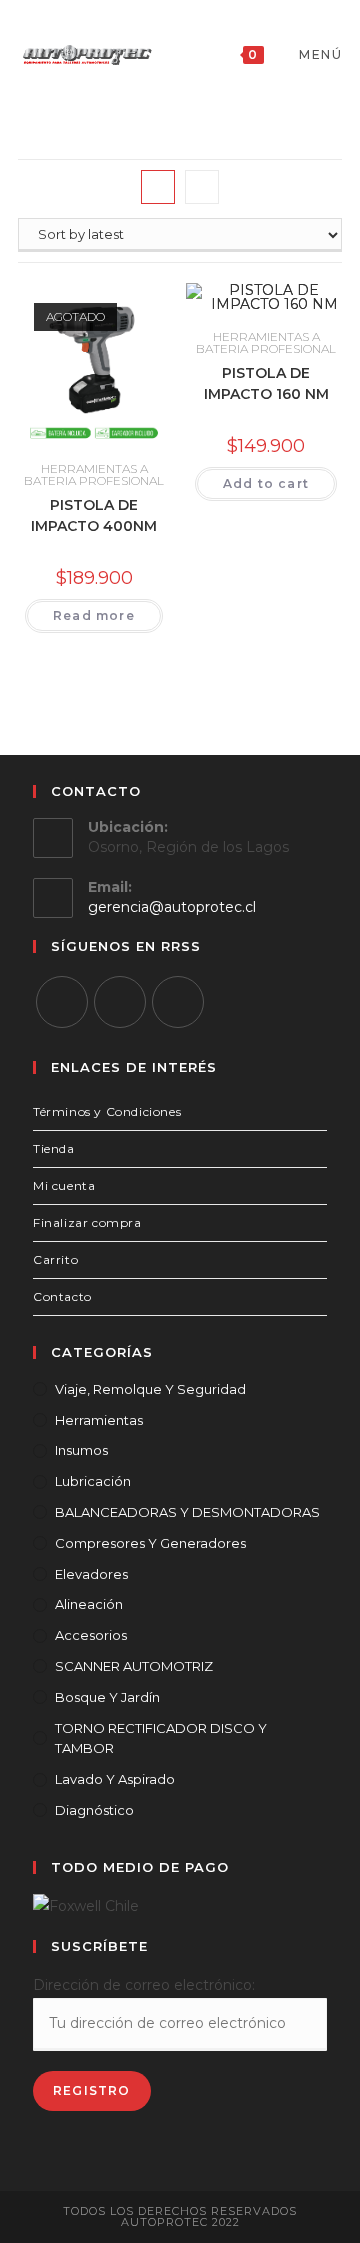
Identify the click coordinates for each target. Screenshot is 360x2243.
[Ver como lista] (202, 187)
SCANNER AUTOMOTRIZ (134, 1666)
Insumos (81, 1450)
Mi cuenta (64, 1185)
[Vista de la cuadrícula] (158, 187)
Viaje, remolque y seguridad (150, 1389)
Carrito (55, 1259)
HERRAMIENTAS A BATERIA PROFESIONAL (94, 474)
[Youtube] (178, 1002)
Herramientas (99, 1420)
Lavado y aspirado (115, 1779)
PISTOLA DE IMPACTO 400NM (94, 515)
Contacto (62, 1296)
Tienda (54, 1148)
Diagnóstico (94, 1810)
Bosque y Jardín (107, 1697)
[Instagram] (120, 1002)
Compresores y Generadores (150, 1543)
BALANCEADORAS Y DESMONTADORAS (187, 1512)
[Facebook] (62, 1002)
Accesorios (91, 1635)
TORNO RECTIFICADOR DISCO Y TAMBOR (161, 1738)
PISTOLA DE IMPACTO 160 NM (266, 383)
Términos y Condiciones (107, 1111)
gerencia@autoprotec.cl (172, 907)
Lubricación (93, 1481)
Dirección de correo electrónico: (144, 1985)
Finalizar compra (87, 1222)
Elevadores (91, 1574)
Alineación (89, 1604)
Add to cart (266, 483)
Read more (94, 615)
